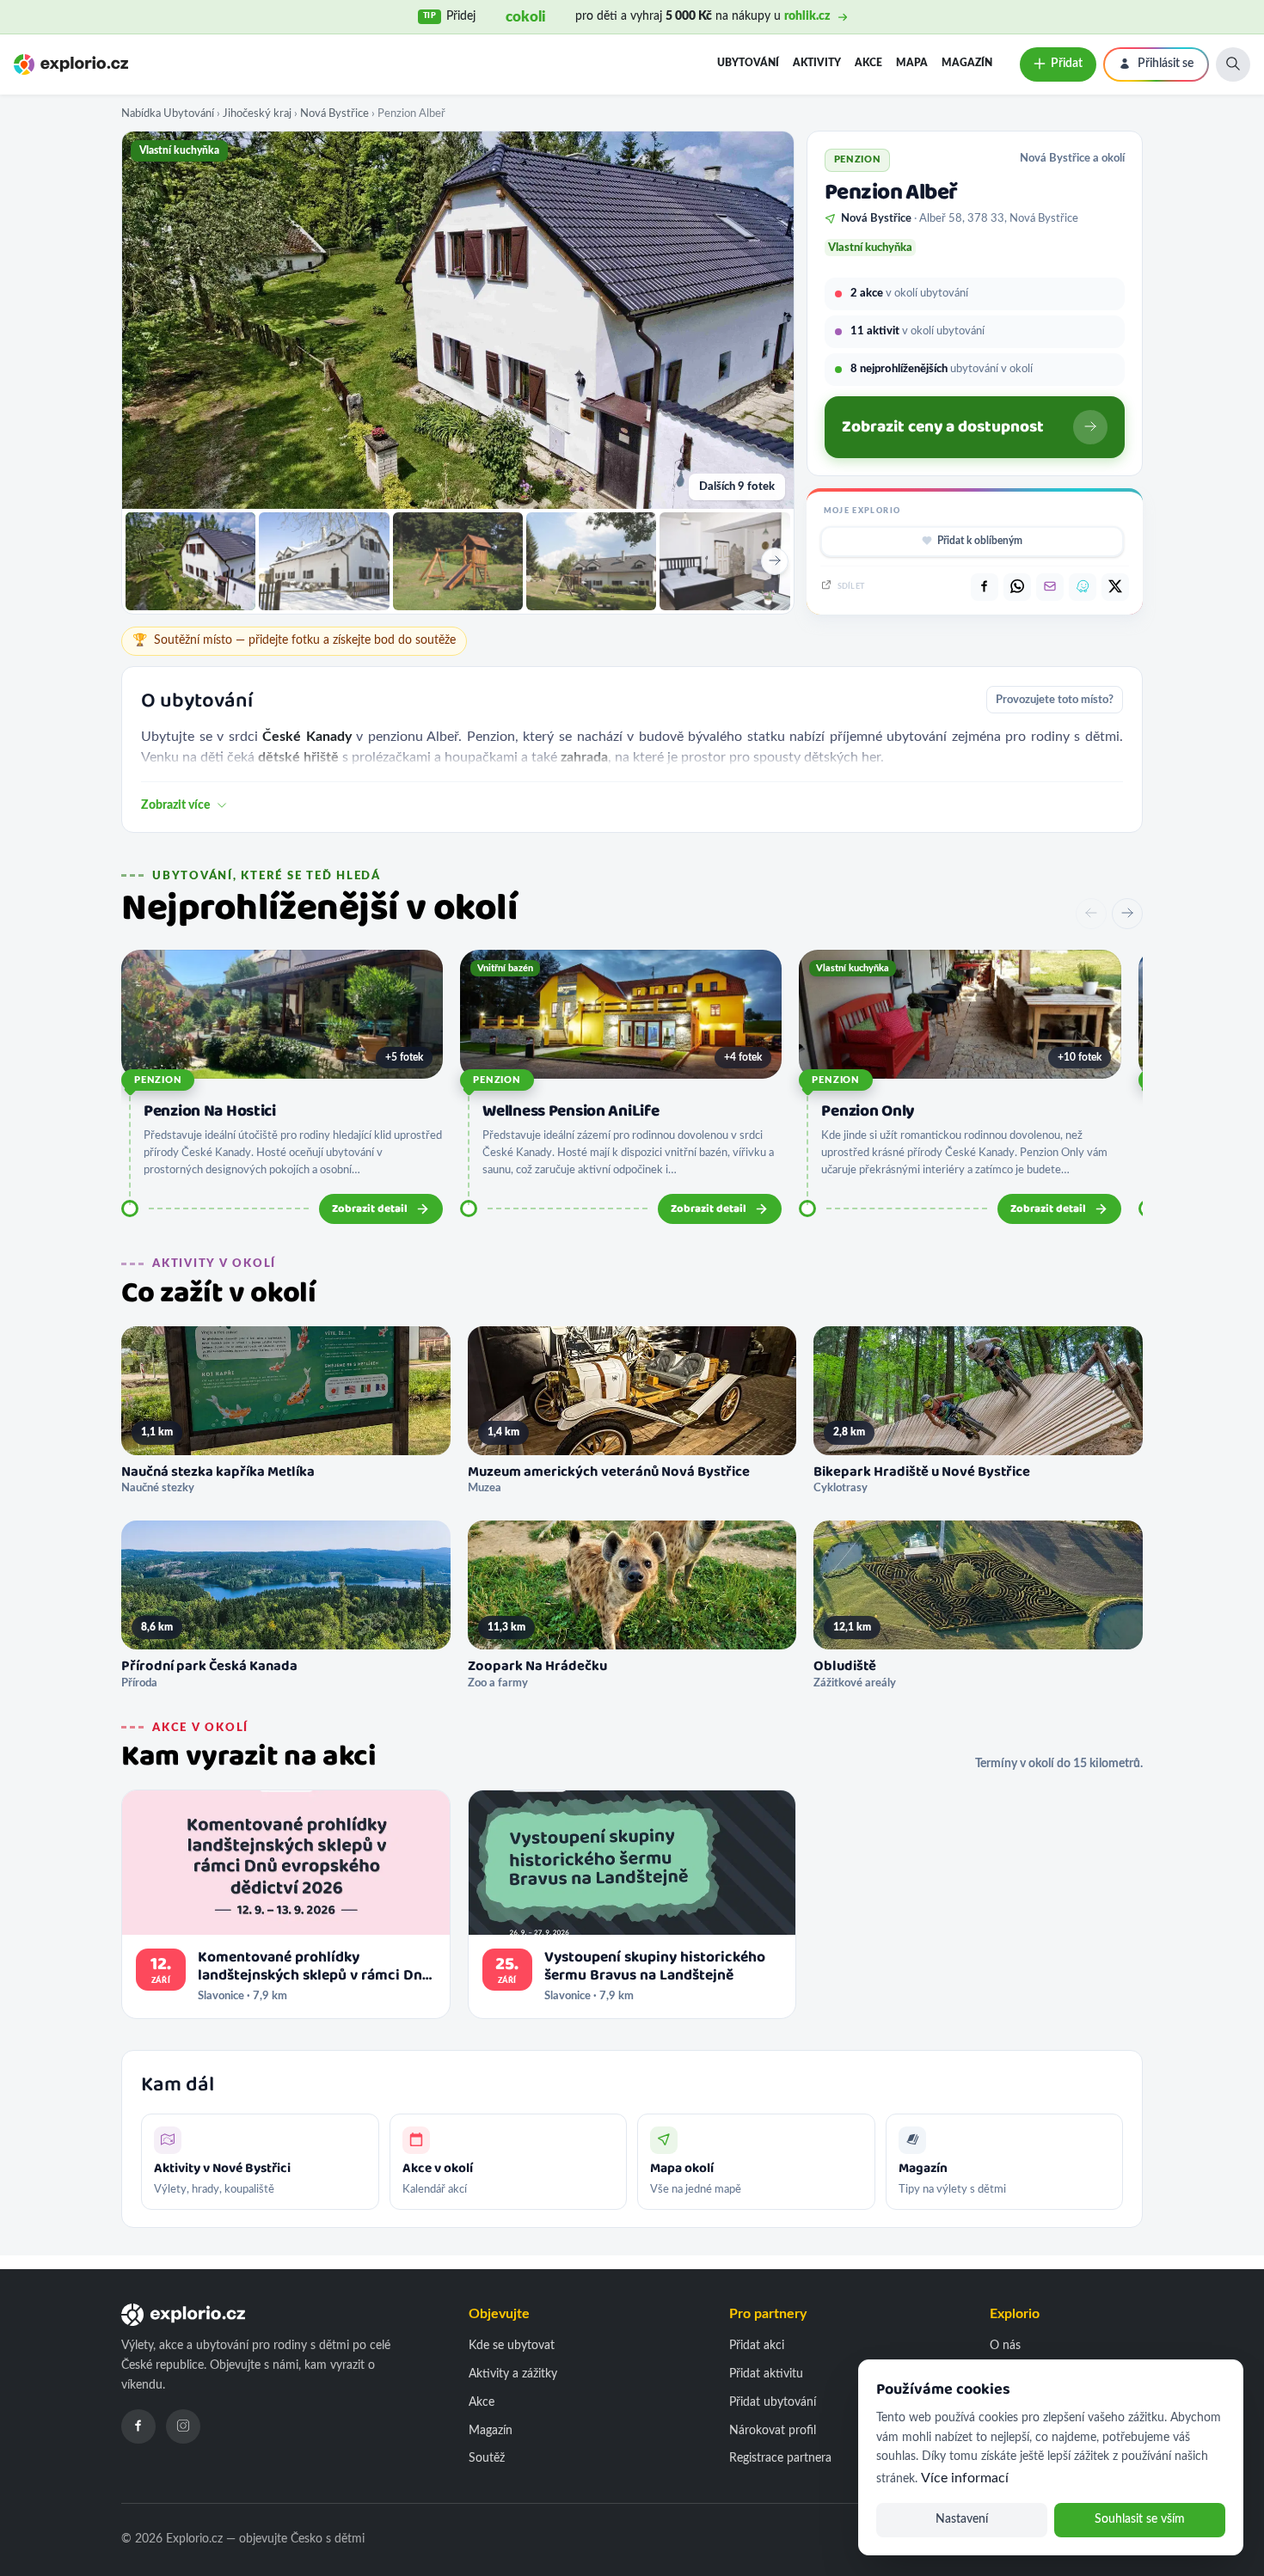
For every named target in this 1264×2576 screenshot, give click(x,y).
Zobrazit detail (370, 1209)
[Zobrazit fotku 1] (190, 561)
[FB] (985, 587)
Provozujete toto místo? (1055, 700)
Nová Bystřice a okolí (1072, 158)
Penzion (158, 1080)
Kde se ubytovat (512, 2346)
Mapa (912, 63)
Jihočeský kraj (257, 113)
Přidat (1067, 64)
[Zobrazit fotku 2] (324, 561)
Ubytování (748, 63)
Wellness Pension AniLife (571, 1111)
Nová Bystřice (334, 113)
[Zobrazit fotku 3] (458, 561)
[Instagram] (183, 2426)
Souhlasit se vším (1140, 2519)
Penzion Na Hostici (210, 1111)
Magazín (967, 63)
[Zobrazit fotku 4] (591, 561)
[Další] (1127, 914)
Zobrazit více (176, 805)
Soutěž (487, 2458)
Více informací (965, 2478)
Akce (868, 63)
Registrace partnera (780, 2458)
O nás (1005, 2346)
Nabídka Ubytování (168, 113)
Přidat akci (757, 2346)
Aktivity (817, 63)
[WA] (1017, 587)
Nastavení (962, 2519)
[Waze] (1083, 587)
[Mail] (1050, 587)
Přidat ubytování (773, 2402)
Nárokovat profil (773, 2431)
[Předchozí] (1091, 914)
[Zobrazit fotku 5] (724, 561)
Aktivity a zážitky (513, 2374)
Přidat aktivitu (766, 2374)
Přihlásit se (1166, 64)
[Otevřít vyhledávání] (1233, 64)
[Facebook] (138, 2426)
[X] (1115, 587)
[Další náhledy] (775, 561)
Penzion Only (868, 1111)
